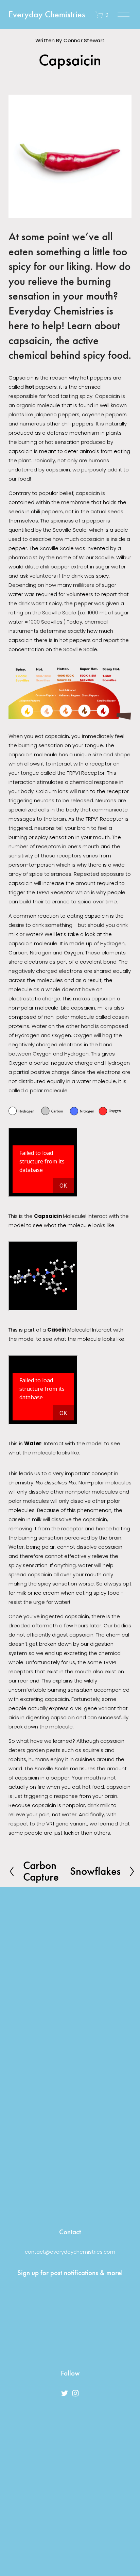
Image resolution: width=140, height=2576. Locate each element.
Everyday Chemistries (47, 14)
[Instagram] (75, 2393)
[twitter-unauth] (65, 2393)
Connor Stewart (84, 40)
